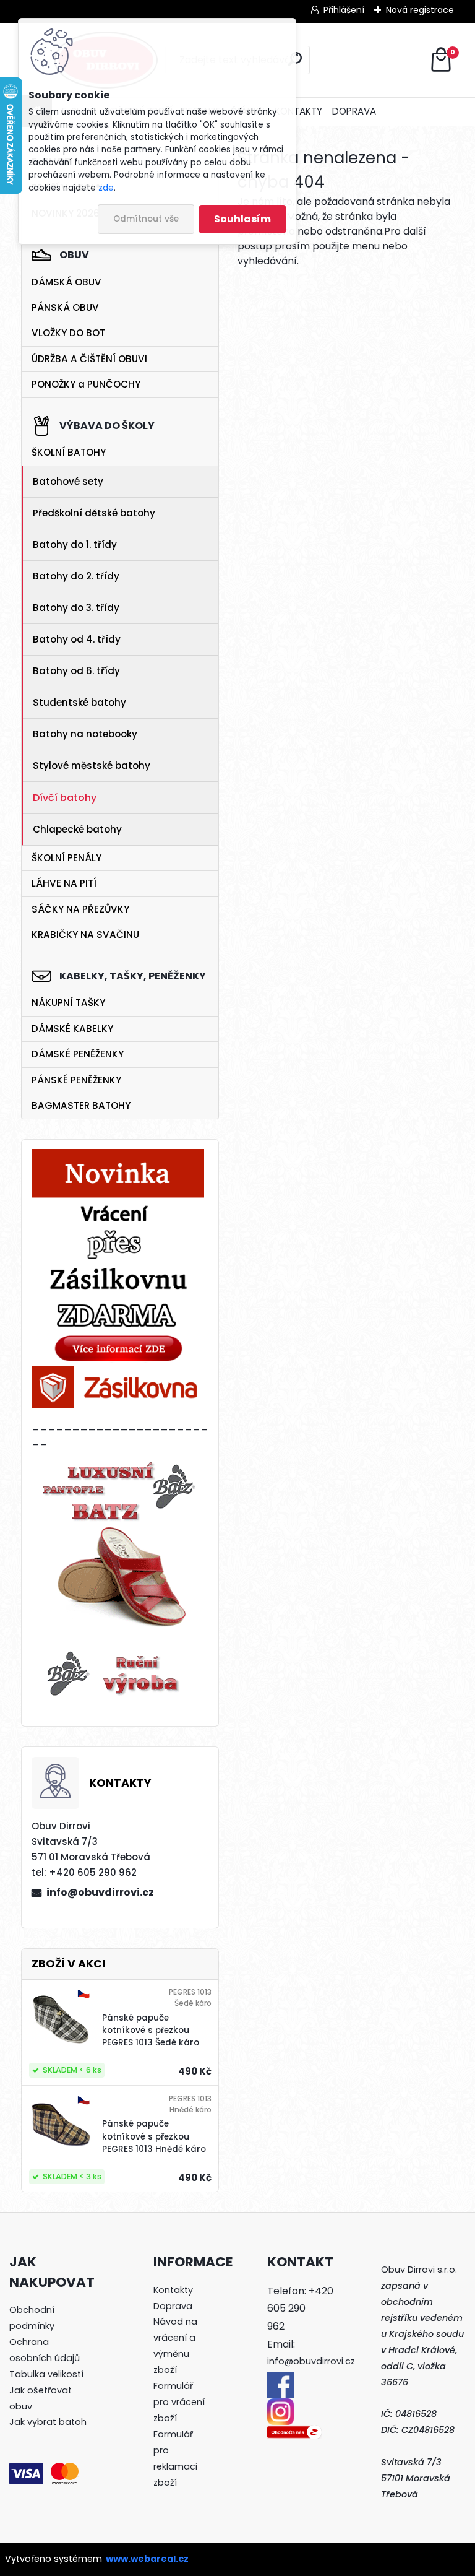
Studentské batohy (79, 702)
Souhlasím (242, 219)
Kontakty (173, 2290)
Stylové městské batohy (92, 765)
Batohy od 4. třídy (77, 639)
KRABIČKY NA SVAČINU (85, 935)
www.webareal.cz (147, 2559)
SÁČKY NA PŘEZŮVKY (80, 909)
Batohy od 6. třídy (76, 671)
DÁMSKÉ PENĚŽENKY (78, 1054)
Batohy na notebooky (85, 734)
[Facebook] (280, 2379)
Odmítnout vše (146, 219)
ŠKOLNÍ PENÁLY (66, 858)
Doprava (173, 2306)
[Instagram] (280, 2406)
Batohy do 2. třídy (76, 576)
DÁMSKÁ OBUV (66, 282)
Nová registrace (420, 10)
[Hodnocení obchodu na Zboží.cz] (294, 2432)
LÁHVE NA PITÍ (64, 883)
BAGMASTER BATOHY (81, 1105)
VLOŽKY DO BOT (68, 333)
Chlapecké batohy (77, 829)
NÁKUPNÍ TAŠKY (68, 1003)
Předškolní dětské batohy (94, 513)
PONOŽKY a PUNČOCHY (86, 384)
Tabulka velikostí (46, 2374)
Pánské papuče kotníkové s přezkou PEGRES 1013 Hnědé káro (154, 2136)
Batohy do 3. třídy (76, 608)
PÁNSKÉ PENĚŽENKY (76, 1080)
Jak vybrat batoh (48, 2422)
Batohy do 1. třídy (75, 544)
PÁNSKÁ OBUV (65, 307)
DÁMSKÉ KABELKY (72, 1029)
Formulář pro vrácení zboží (179, 2402)
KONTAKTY (298, 111)
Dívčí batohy (65, 798)
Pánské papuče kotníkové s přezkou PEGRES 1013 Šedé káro (151, 2031)
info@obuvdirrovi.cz (100, 1892)
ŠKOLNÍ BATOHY (69, 452)
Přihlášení (344, 10)
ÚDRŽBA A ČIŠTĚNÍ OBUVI (89, 359)
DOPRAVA (354, 111)
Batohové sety (68, 481)
